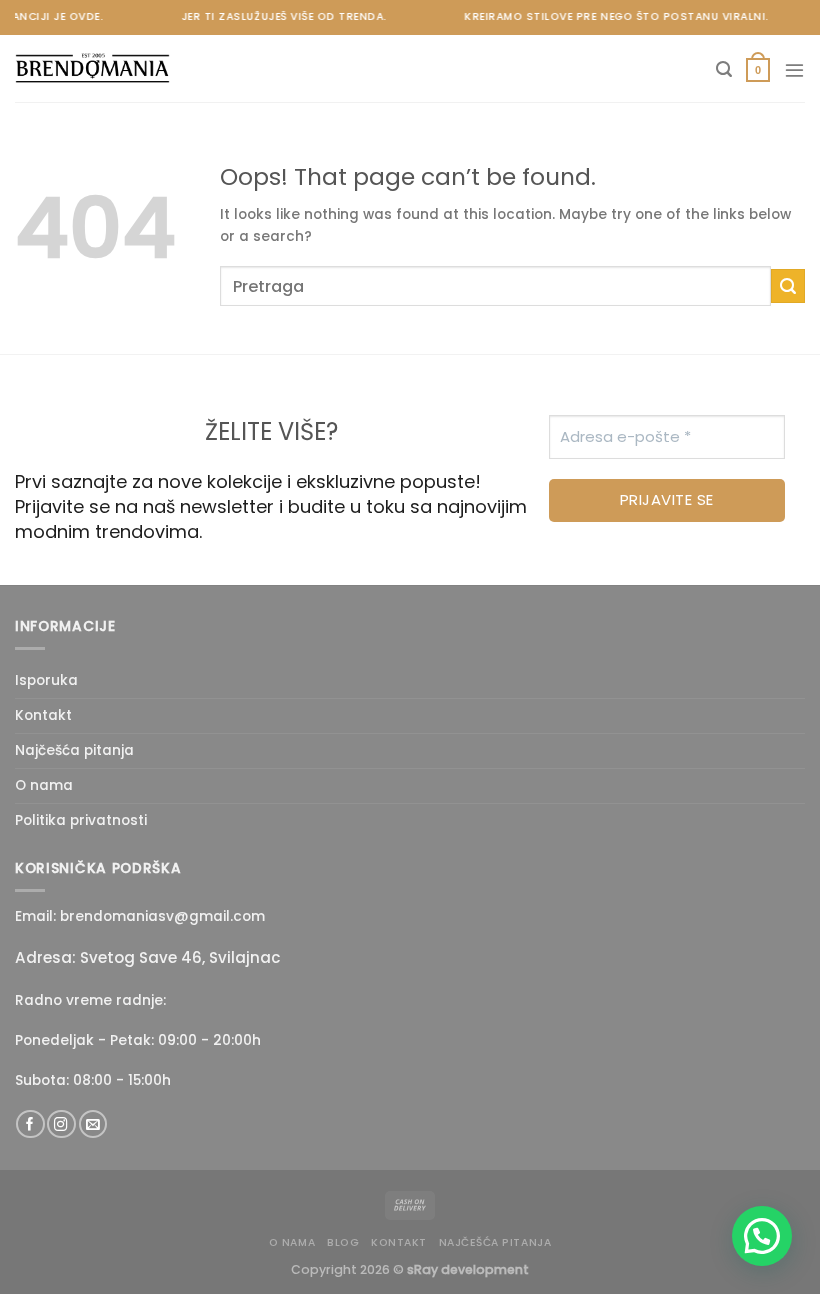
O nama (44, 785)
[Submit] (788, 286)
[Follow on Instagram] (61, 1124)
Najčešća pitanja (74, 750)
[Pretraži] (724, 69)
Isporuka (46, 680)
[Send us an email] (93, 1124)
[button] (762, 1236)
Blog (343, 1242)
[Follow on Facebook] (30, 1124)
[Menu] (794, 69)
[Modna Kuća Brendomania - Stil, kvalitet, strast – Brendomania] (115, 68)
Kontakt (43, 715)
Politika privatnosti (81, 820)
